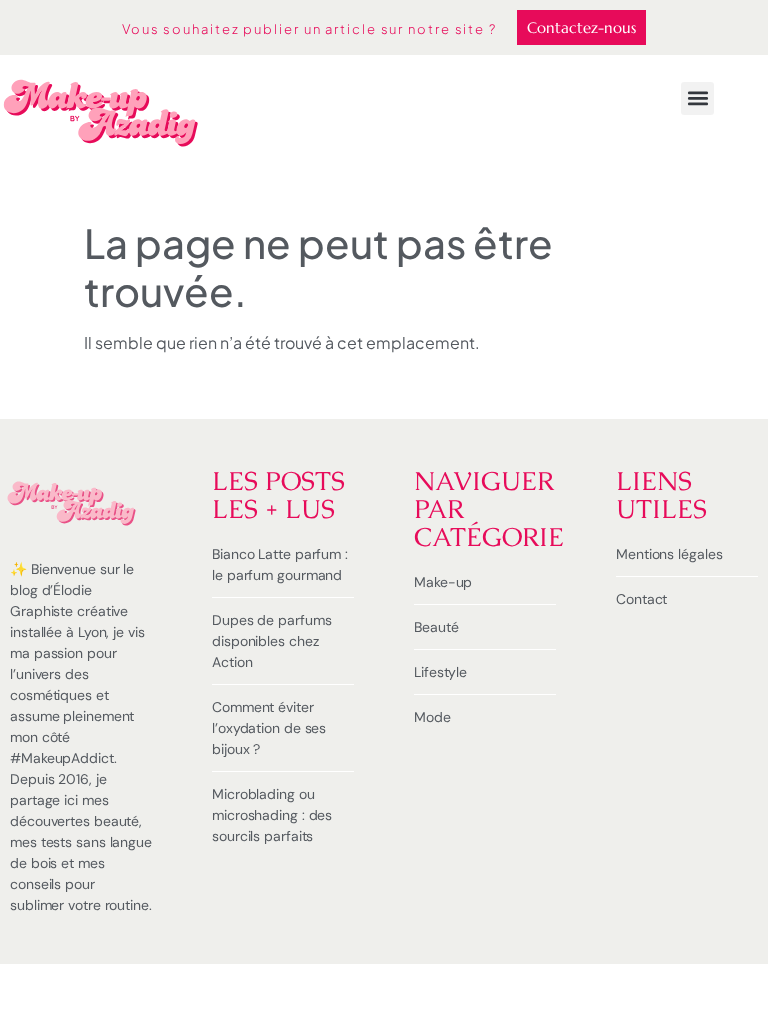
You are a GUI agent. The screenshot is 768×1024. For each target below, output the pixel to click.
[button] (697, 98)
